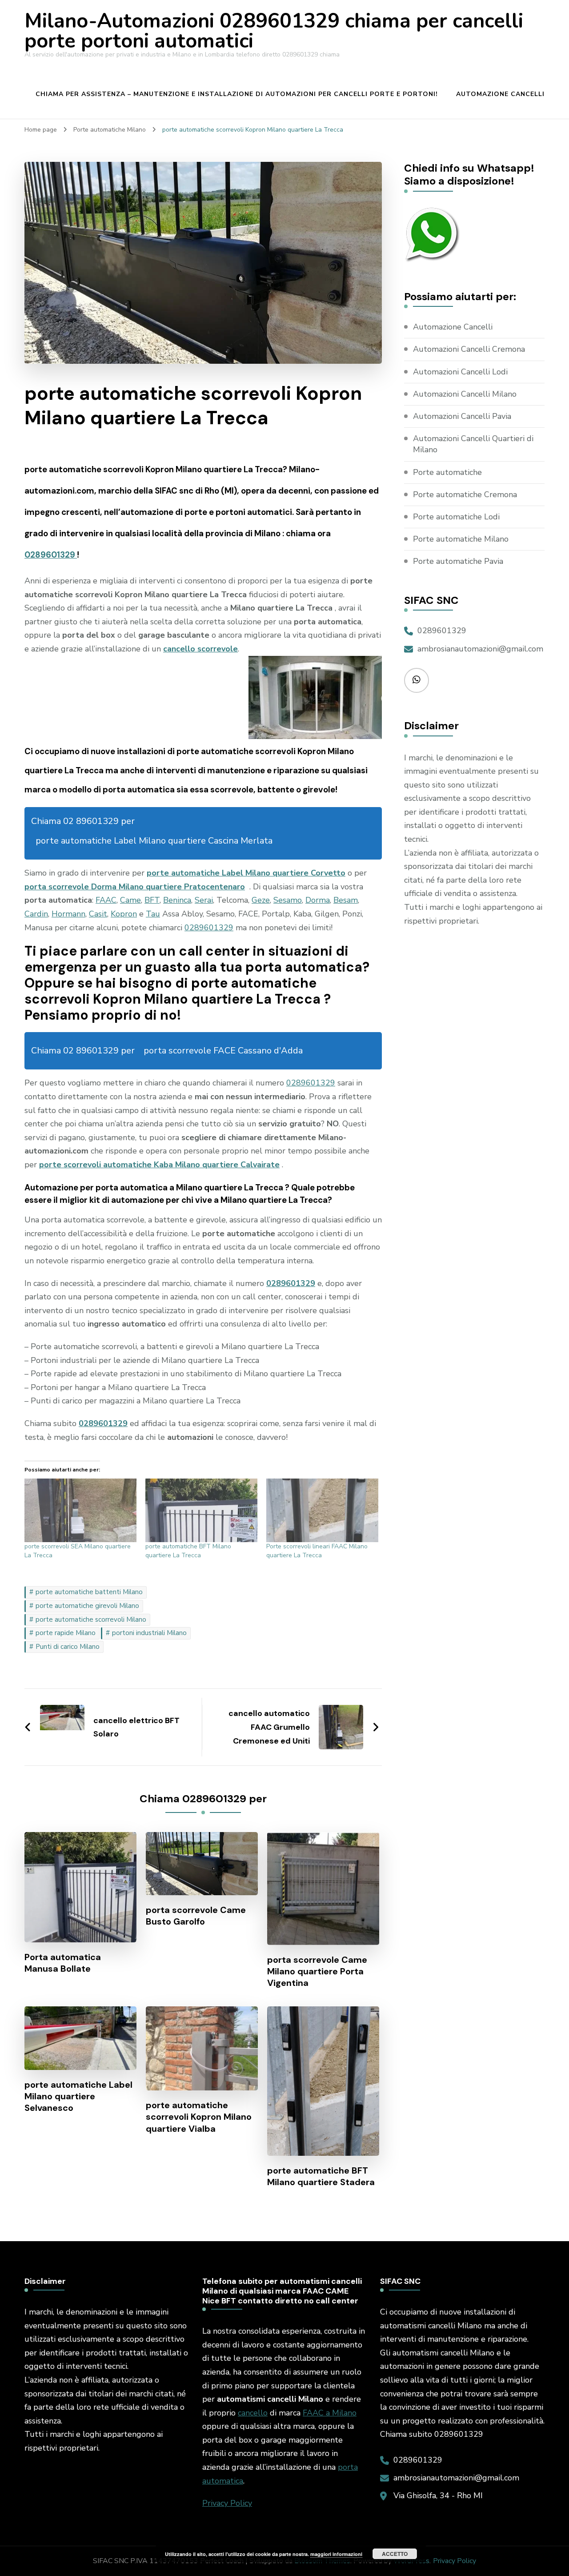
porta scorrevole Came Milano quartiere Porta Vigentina (317, 1971)
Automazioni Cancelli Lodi (460, 372)
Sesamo (288, 900)
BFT (152, 900)
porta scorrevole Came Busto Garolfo (196, 1916)
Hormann (68, 914)
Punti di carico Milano (68, 1647)
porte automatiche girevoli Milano (87, 1606)
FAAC (106, 900)
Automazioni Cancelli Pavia (462, 416)
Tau (153, 914)
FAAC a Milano (330, 2413)
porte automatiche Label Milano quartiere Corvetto (246, 873)
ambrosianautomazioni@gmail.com (480, 649)
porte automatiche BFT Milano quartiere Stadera (321, 2176)
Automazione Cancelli (500, 94)
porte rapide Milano (66, 1633)
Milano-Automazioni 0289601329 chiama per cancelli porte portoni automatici (274, 31)
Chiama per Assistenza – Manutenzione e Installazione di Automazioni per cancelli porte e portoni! (237, 94)
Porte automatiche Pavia (458, 561)
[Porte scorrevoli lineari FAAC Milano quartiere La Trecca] (322, 1511)
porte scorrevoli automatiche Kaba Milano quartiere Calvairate (159, 1165)
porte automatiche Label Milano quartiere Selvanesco (78, 2096)
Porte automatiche (447, 472)
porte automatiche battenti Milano (89, 1592)
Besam (346, 900)
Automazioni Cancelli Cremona (469, 349)
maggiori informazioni (336, 2554)
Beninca (177, 900)
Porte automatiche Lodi (456, 517)
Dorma (318, 900)
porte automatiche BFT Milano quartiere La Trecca (188, 1551)
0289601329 (51, 555)
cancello (253, 2413)
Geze (261, 900)
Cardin (36, 914)
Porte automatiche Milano (461, 539)
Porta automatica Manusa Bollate (63, 1963)
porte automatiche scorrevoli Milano (91, 1620)
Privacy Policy (227, 2503)
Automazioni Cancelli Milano (465, 394)
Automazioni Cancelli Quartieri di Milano (473, 444)
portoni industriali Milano (149, 1633)
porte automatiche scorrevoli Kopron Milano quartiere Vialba (199, 2117)
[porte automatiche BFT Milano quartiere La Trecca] (201, 1511)
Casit (98, 914)
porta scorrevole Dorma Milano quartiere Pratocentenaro (135, 887)
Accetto (395, 2554)
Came (130, 900)
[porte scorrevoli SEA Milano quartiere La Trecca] (80, 1511)
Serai (204, 900)
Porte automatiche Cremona (465, 494)
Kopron (124, 914)
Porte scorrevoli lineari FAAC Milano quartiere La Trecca (317, 1551)
